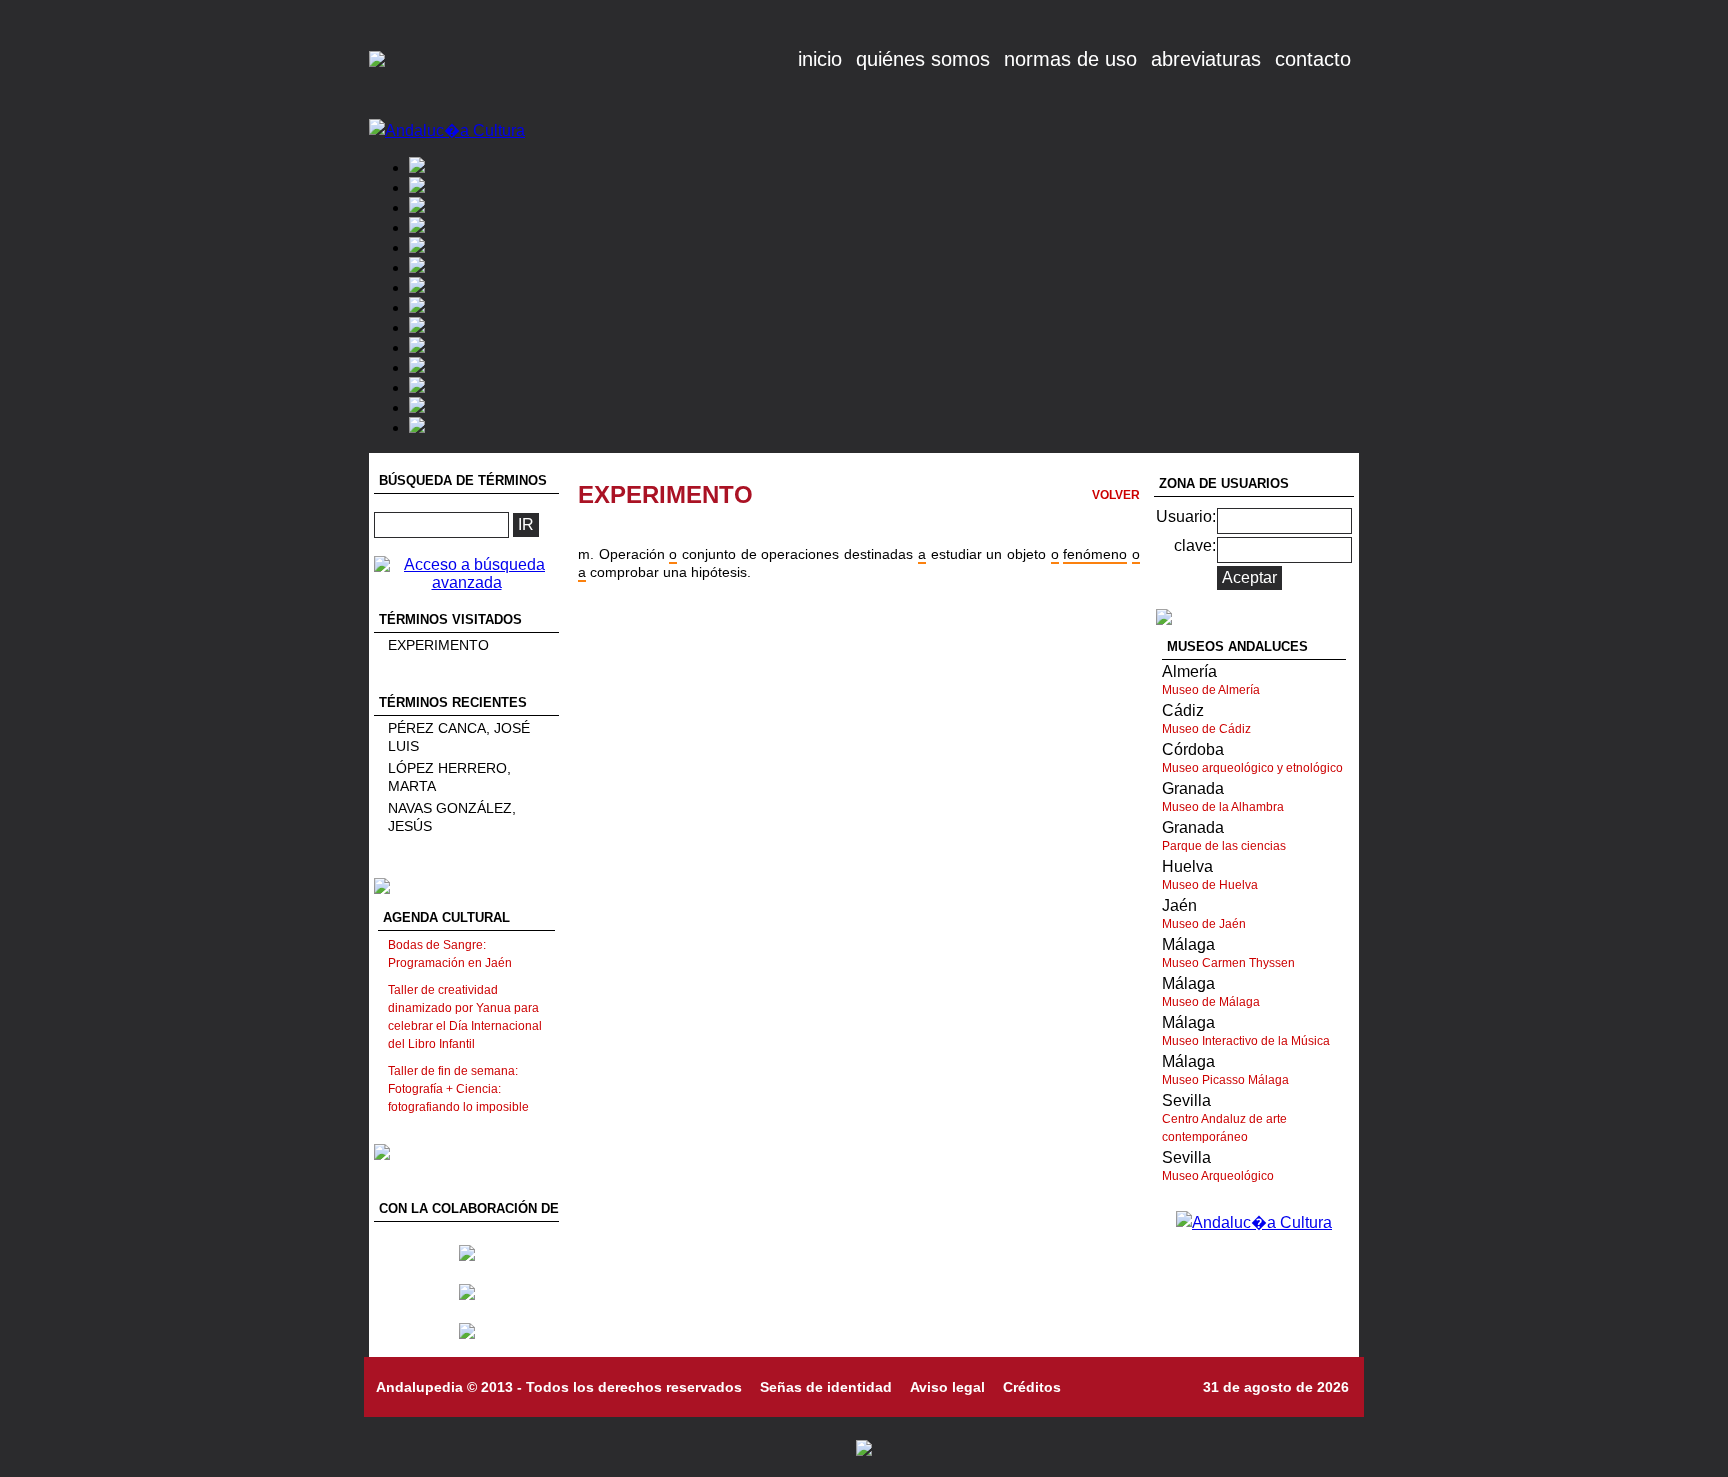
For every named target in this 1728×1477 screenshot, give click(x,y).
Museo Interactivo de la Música (1246, 1041)
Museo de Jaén (1204, 924)
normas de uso (1070, 59)
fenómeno (1095, 554)
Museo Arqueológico (1218, 1176)
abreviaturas (1206, 59)
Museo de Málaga (1211, 1002)
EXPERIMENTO (438, 645)
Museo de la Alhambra (1223, 807)
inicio (820, 59)
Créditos (1032, 1387)
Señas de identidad (826, 1387)
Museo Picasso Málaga (1225, 1080)
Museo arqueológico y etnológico (1252, 768)
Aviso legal (947, 1387)
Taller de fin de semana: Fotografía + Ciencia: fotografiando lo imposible (458, 1089)
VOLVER (1116, 495)
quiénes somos (923, 59)
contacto (1313, 59)
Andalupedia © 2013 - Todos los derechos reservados (559, 1387)
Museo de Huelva (1210, 885)
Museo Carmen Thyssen (1228, 963)
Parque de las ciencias (1224, 846)
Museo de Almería (1211, 690)
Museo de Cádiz (1206, 729)
